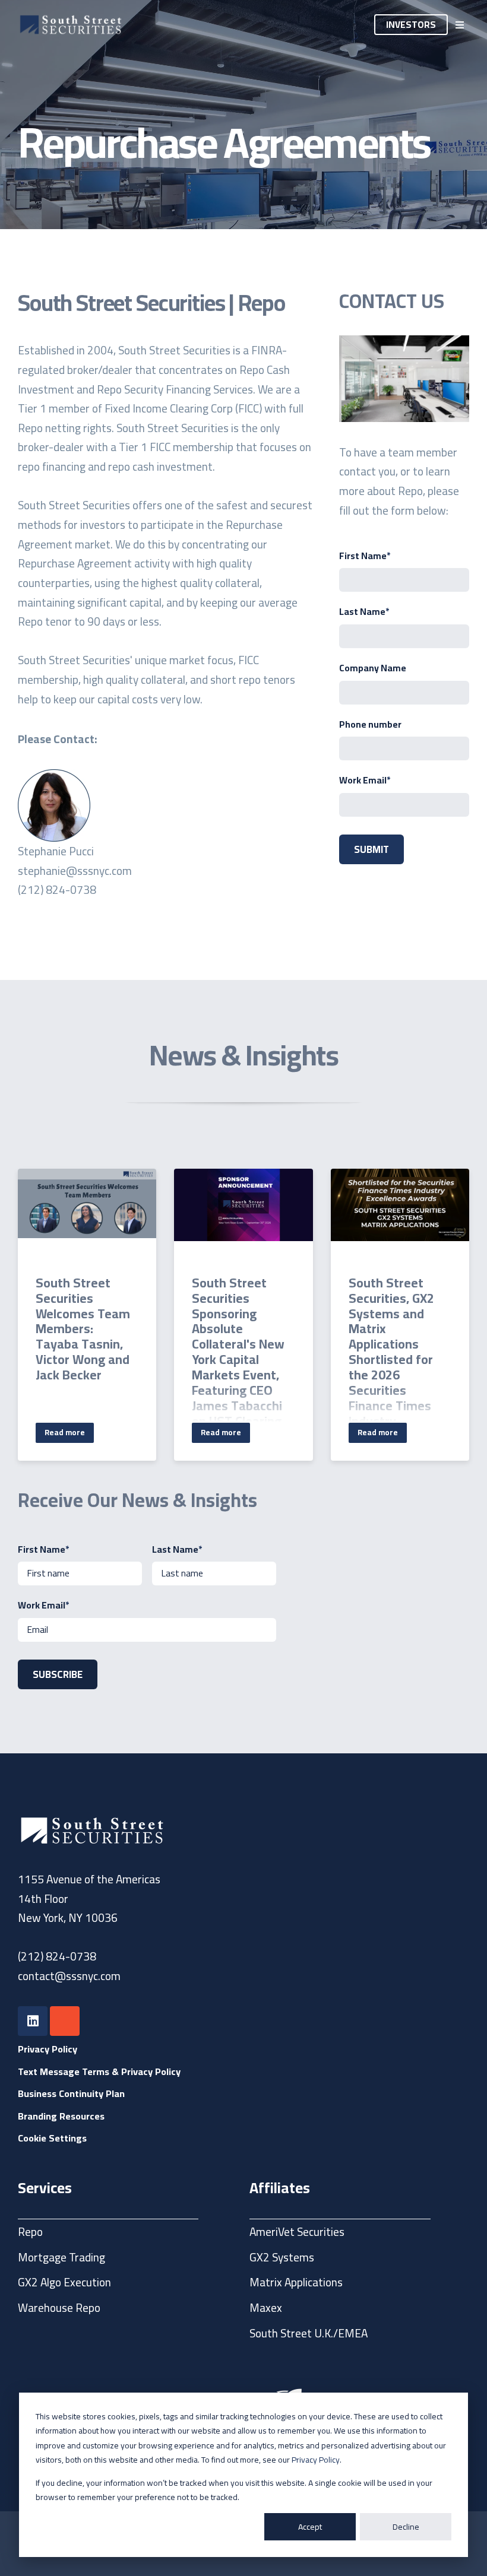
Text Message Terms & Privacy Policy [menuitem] (99, 2071)
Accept (310, 2527)
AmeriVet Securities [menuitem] (297, 2232)
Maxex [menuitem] (266, 2308)
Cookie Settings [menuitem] (52, 2138)
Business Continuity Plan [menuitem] (71, 2093)
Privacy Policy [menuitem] (48, 2049)
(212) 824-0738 (57, 1956)
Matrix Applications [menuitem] (296, 2282)
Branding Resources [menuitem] (61, 2116)
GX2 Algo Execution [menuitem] (64, 2282)
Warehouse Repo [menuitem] (59, 2308)
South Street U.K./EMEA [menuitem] (309, 2333)
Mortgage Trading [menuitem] (61, 2257)
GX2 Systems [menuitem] (282, 2257)
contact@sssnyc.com (69, 1976)
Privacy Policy (316, 2460)
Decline (406, 2527)
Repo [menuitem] (30, 2232)
